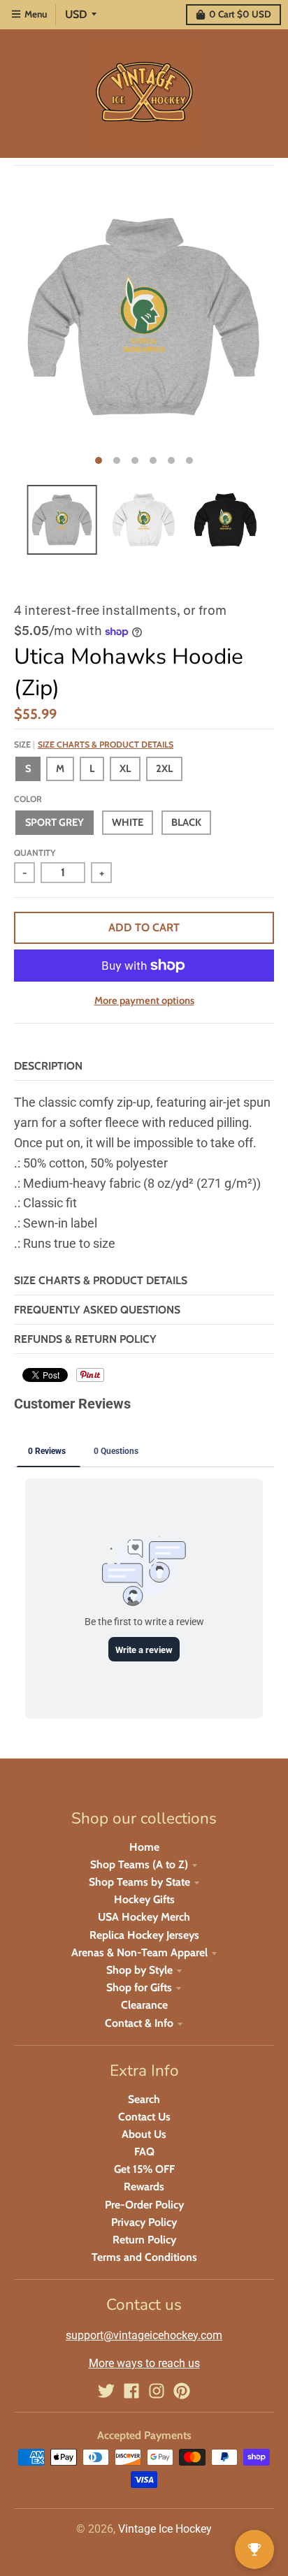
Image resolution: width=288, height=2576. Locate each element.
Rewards (144, 2186)
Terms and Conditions (144, 2257)
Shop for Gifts (139, 1987)
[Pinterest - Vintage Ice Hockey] (182, 2391)
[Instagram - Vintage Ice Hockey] (157, 2391)
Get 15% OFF (144, 2169)
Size (94, 744)
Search (144, 2099)
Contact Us (144, 2117)
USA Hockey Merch (144, 1917)
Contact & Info (139, 2023)
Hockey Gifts (144, 1899)
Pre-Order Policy (144, 2205)
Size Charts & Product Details (106, 744)
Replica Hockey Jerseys (144, 1935)
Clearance (144, 2005)
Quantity (35, 853)
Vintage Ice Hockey (165, 2529)
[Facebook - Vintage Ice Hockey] (131, 2391)
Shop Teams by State (139, 1882)
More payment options (144, 1000)
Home (144, 1847)
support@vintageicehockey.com (144, 2335)
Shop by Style (139, 1970)
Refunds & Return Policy (85, 1339)
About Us (144, 2134)
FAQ (144, 2152)
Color (28, 799)
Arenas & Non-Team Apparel (139, 1952)
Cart (240, 14)
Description (48, 1066)
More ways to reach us (144, 2363)
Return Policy (144, 2240)
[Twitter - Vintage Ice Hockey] (106, 2391)
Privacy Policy (144, 2222)
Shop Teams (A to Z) (139, 1864)
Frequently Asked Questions (97, 1310)
